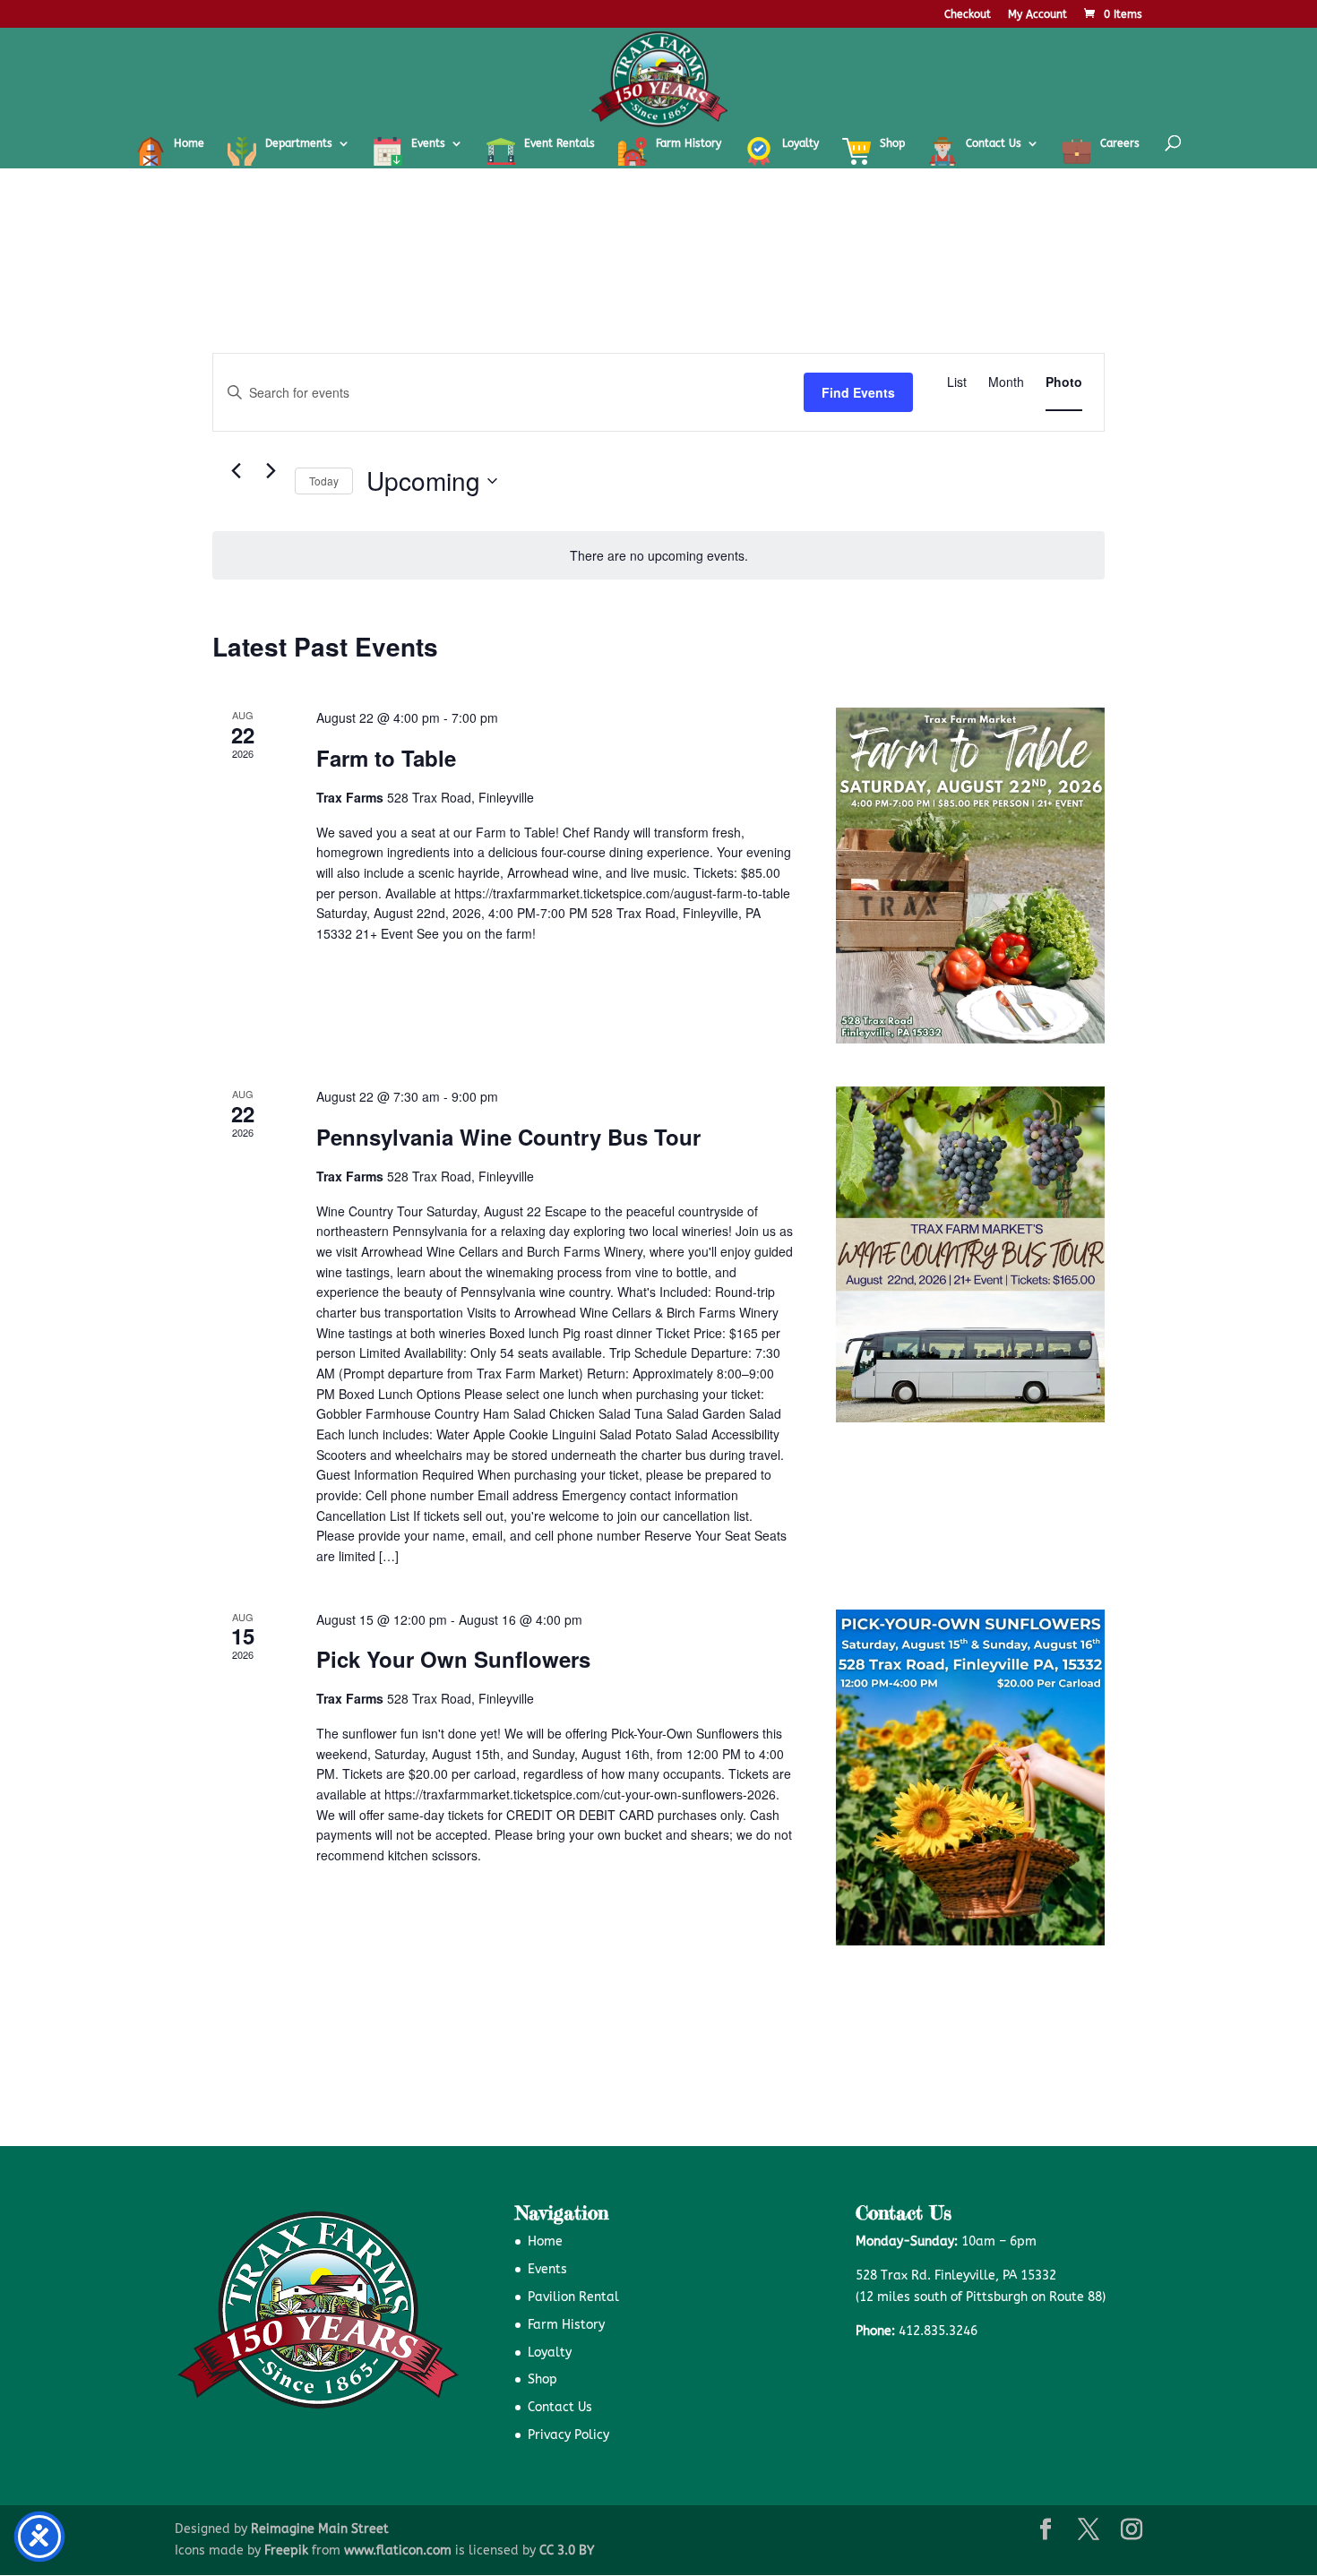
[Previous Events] (236, 471)
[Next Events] (271, 471)
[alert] (658, 556)
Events (547, 2269)
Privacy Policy (568, 2435)
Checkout (968, 15)
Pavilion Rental (573, 2297)
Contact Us (560, 2407)
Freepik (286, 2550)
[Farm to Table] (970, 876)
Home (545, 2241)
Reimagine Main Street (320, 2529)
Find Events (858, 392)
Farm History (566, 2325)
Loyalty (550, 2353)
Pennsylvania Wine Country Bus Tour (508, 1137)
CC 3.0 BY (567, 2550)
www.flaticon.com (398, 2550)
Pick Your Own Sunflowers (453, 1659)
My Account (1037, 15)
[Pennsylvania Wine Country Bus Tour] (970, 1254)
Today (324, 481)
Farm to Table (386, 758)
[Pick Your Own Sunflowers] (970, 1777)
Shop (542, 2379)
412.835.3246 (938, 2331)
